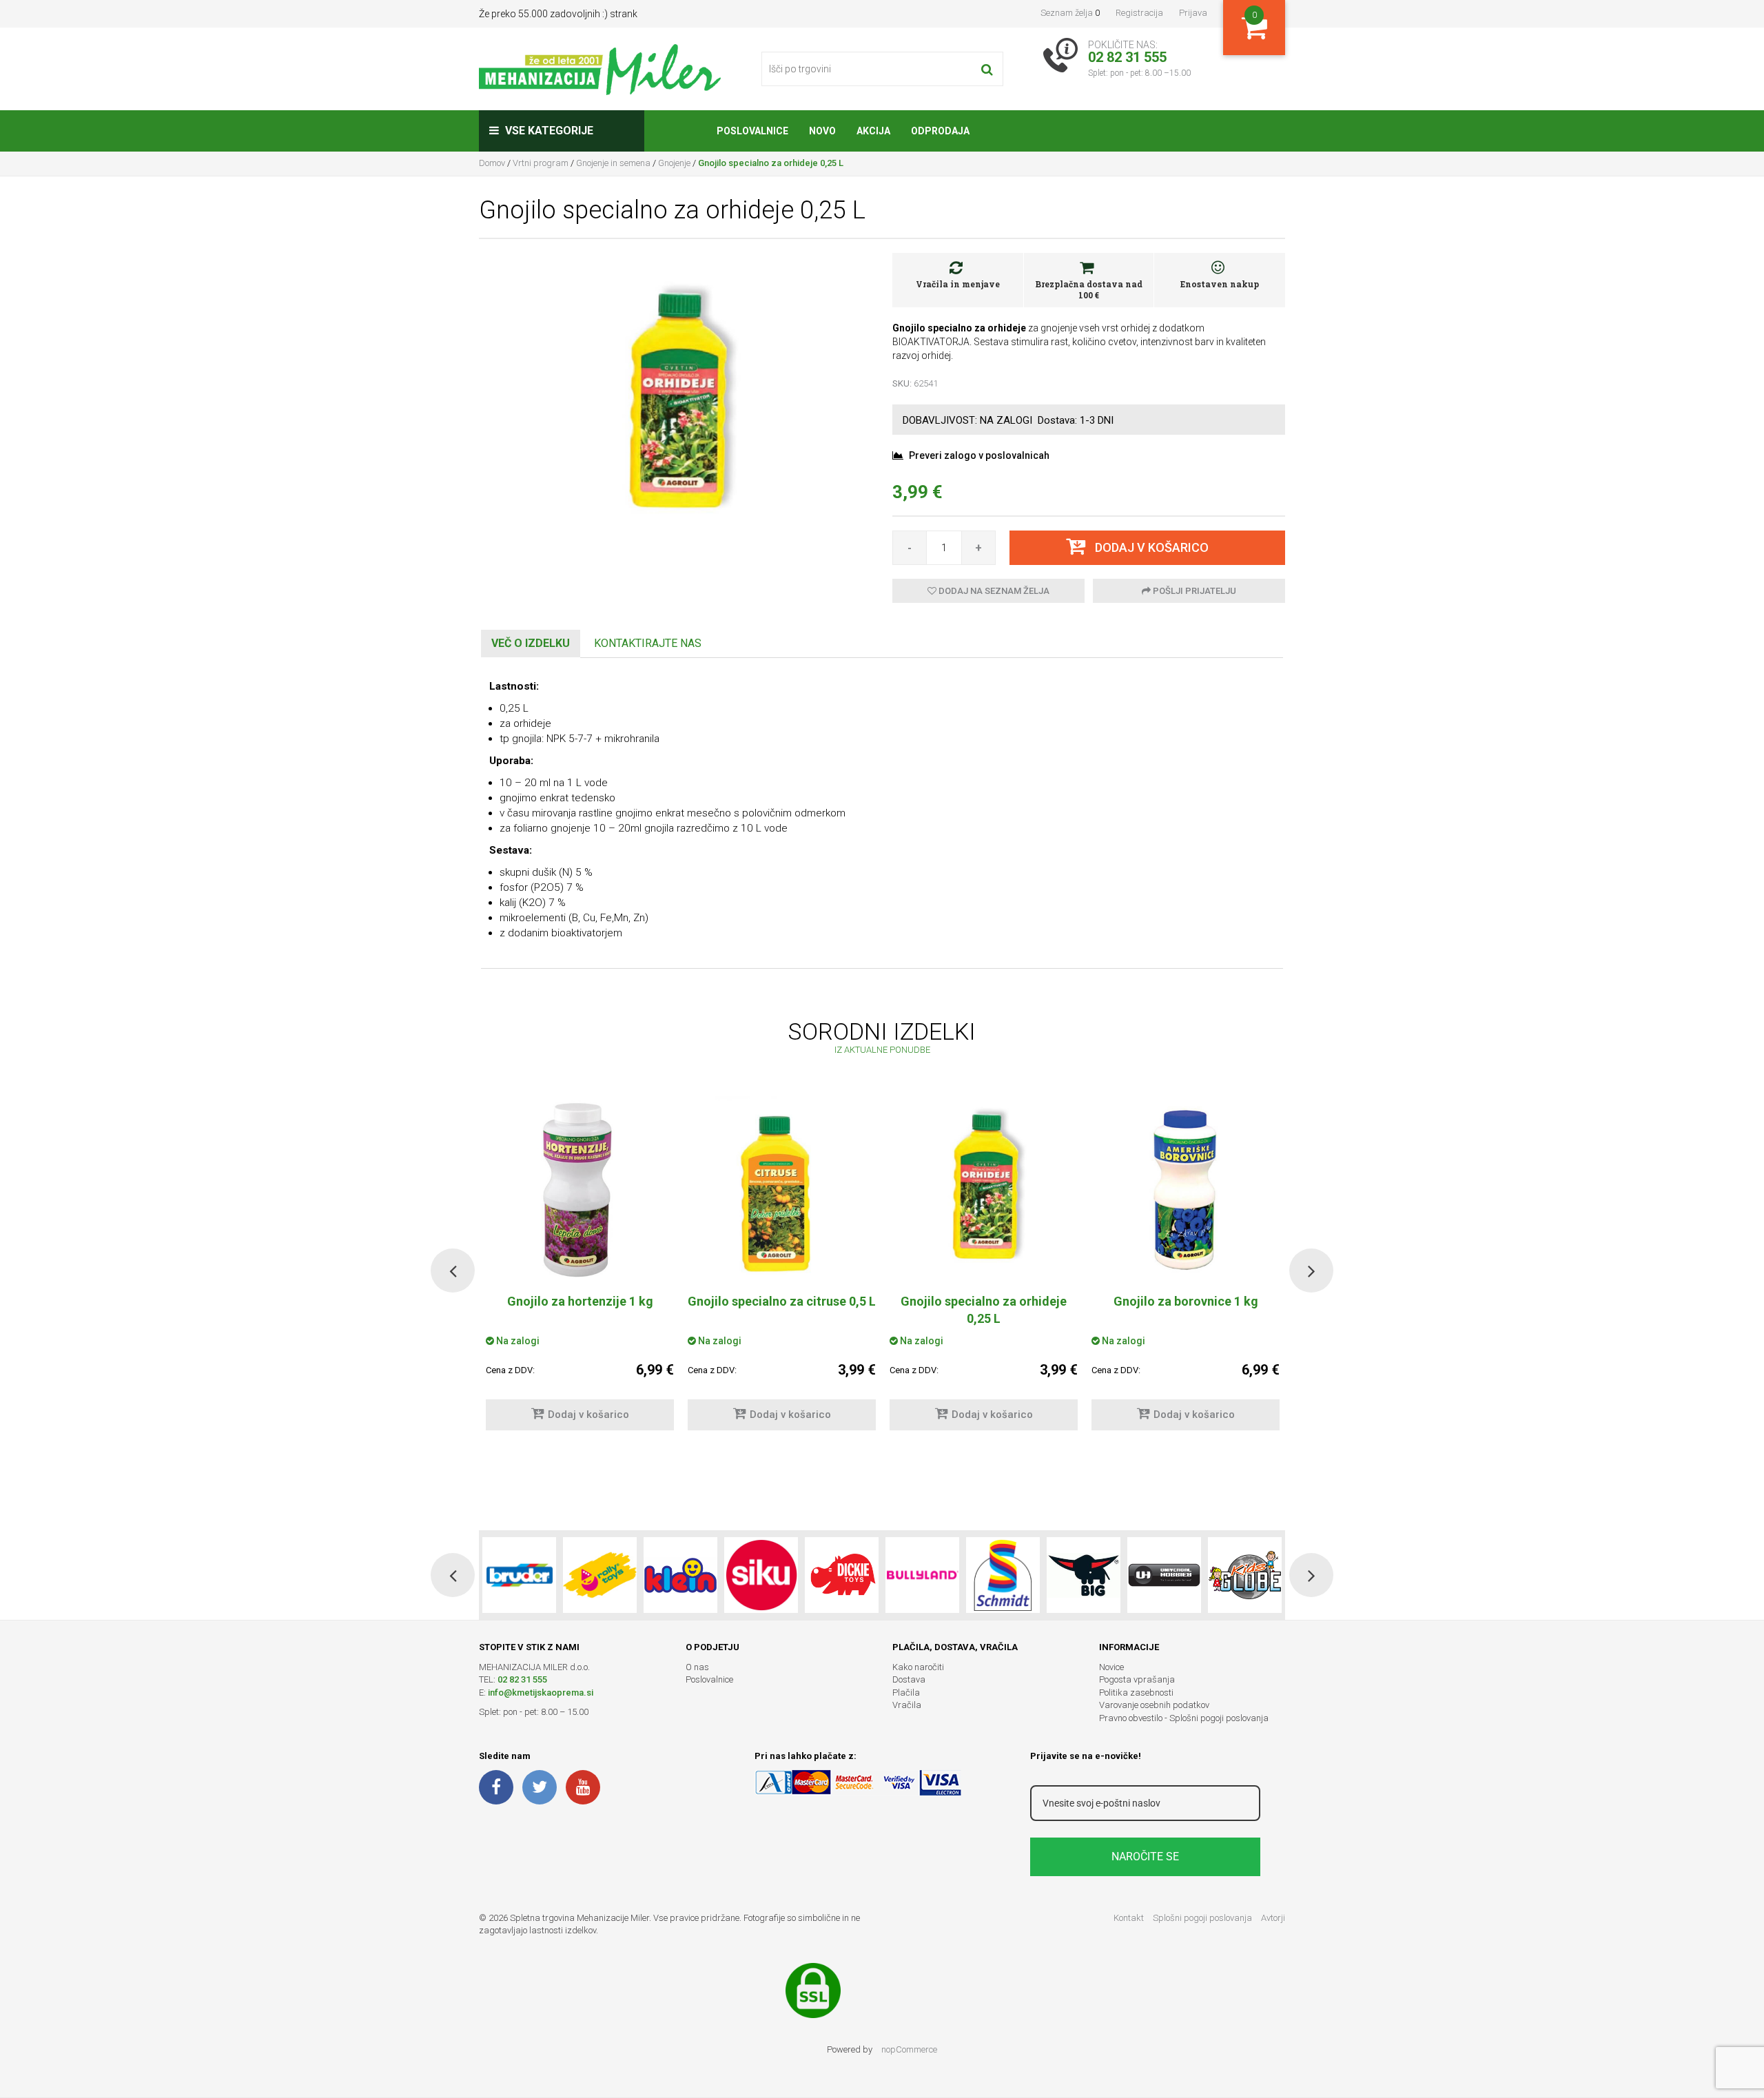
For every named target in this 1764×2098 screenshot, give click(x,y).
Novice (1111, 1667)
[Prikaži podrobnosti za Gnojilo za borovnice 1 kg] (1186, 1189)
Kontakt (1129, 1918)
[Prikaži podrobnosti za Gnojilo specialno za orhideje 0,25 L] (984, 1189)
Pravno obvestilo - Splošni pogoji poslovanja (1184, 1718)
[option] (782, 1270)
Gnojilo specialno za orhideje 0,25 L (984, 1310)
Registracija (1139, 13)
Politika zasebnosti (1136, 1693)
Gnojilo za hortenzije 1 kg (580, 1301)
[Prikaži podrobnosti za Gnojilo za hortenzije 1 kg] (580, 1189)
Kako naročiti (918, 1667)
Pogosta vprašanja (1137, 1679)
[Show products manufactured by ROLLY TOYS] (600, 1575)
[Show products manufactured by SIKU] (761, 1575)
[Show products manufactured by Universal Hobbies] (1164, 1575)
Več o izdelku (531, 643)
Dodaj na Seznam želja (993, 591)
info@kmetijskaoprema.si (541, 1693)
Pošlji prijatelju (1193, 591)
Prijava (1193, 13)
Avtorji (1273, 1918)
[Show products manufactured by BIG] (1084, 1575)
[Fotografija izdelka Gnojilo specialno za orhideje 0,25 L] (675, 404)
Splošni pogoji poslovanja (1202, 1918)
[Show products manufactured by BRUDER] (519, 1575)
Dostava (909, 1679)
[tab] (531, 644)
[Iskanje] (987, 69)
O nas (697, 1667)
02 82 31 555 (522, 1679)
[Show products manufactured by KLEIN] (680, 1575)
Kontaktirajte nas (648, 643)
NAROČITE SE (1145, 1857)
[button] (453, 1271)
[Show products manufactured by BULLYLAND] (922, 1575)
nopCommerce (909, 2049)
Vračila (907, 1705)
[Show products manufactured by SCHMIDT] (1003, 1575)
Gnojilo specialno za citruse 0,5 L (782, 1301)
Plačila (906, 1693)
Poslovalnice (709, 1679)
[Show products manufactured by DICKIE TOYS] (842, 1575)
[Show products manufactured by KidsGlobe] (1245, 1575)
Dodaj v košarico (588, 1415)
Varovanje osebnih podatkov (1154, 1705)
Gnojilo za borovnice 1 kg (1186, 1301)
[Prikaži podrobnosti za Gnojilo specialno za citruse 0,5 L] (782, 1189)
